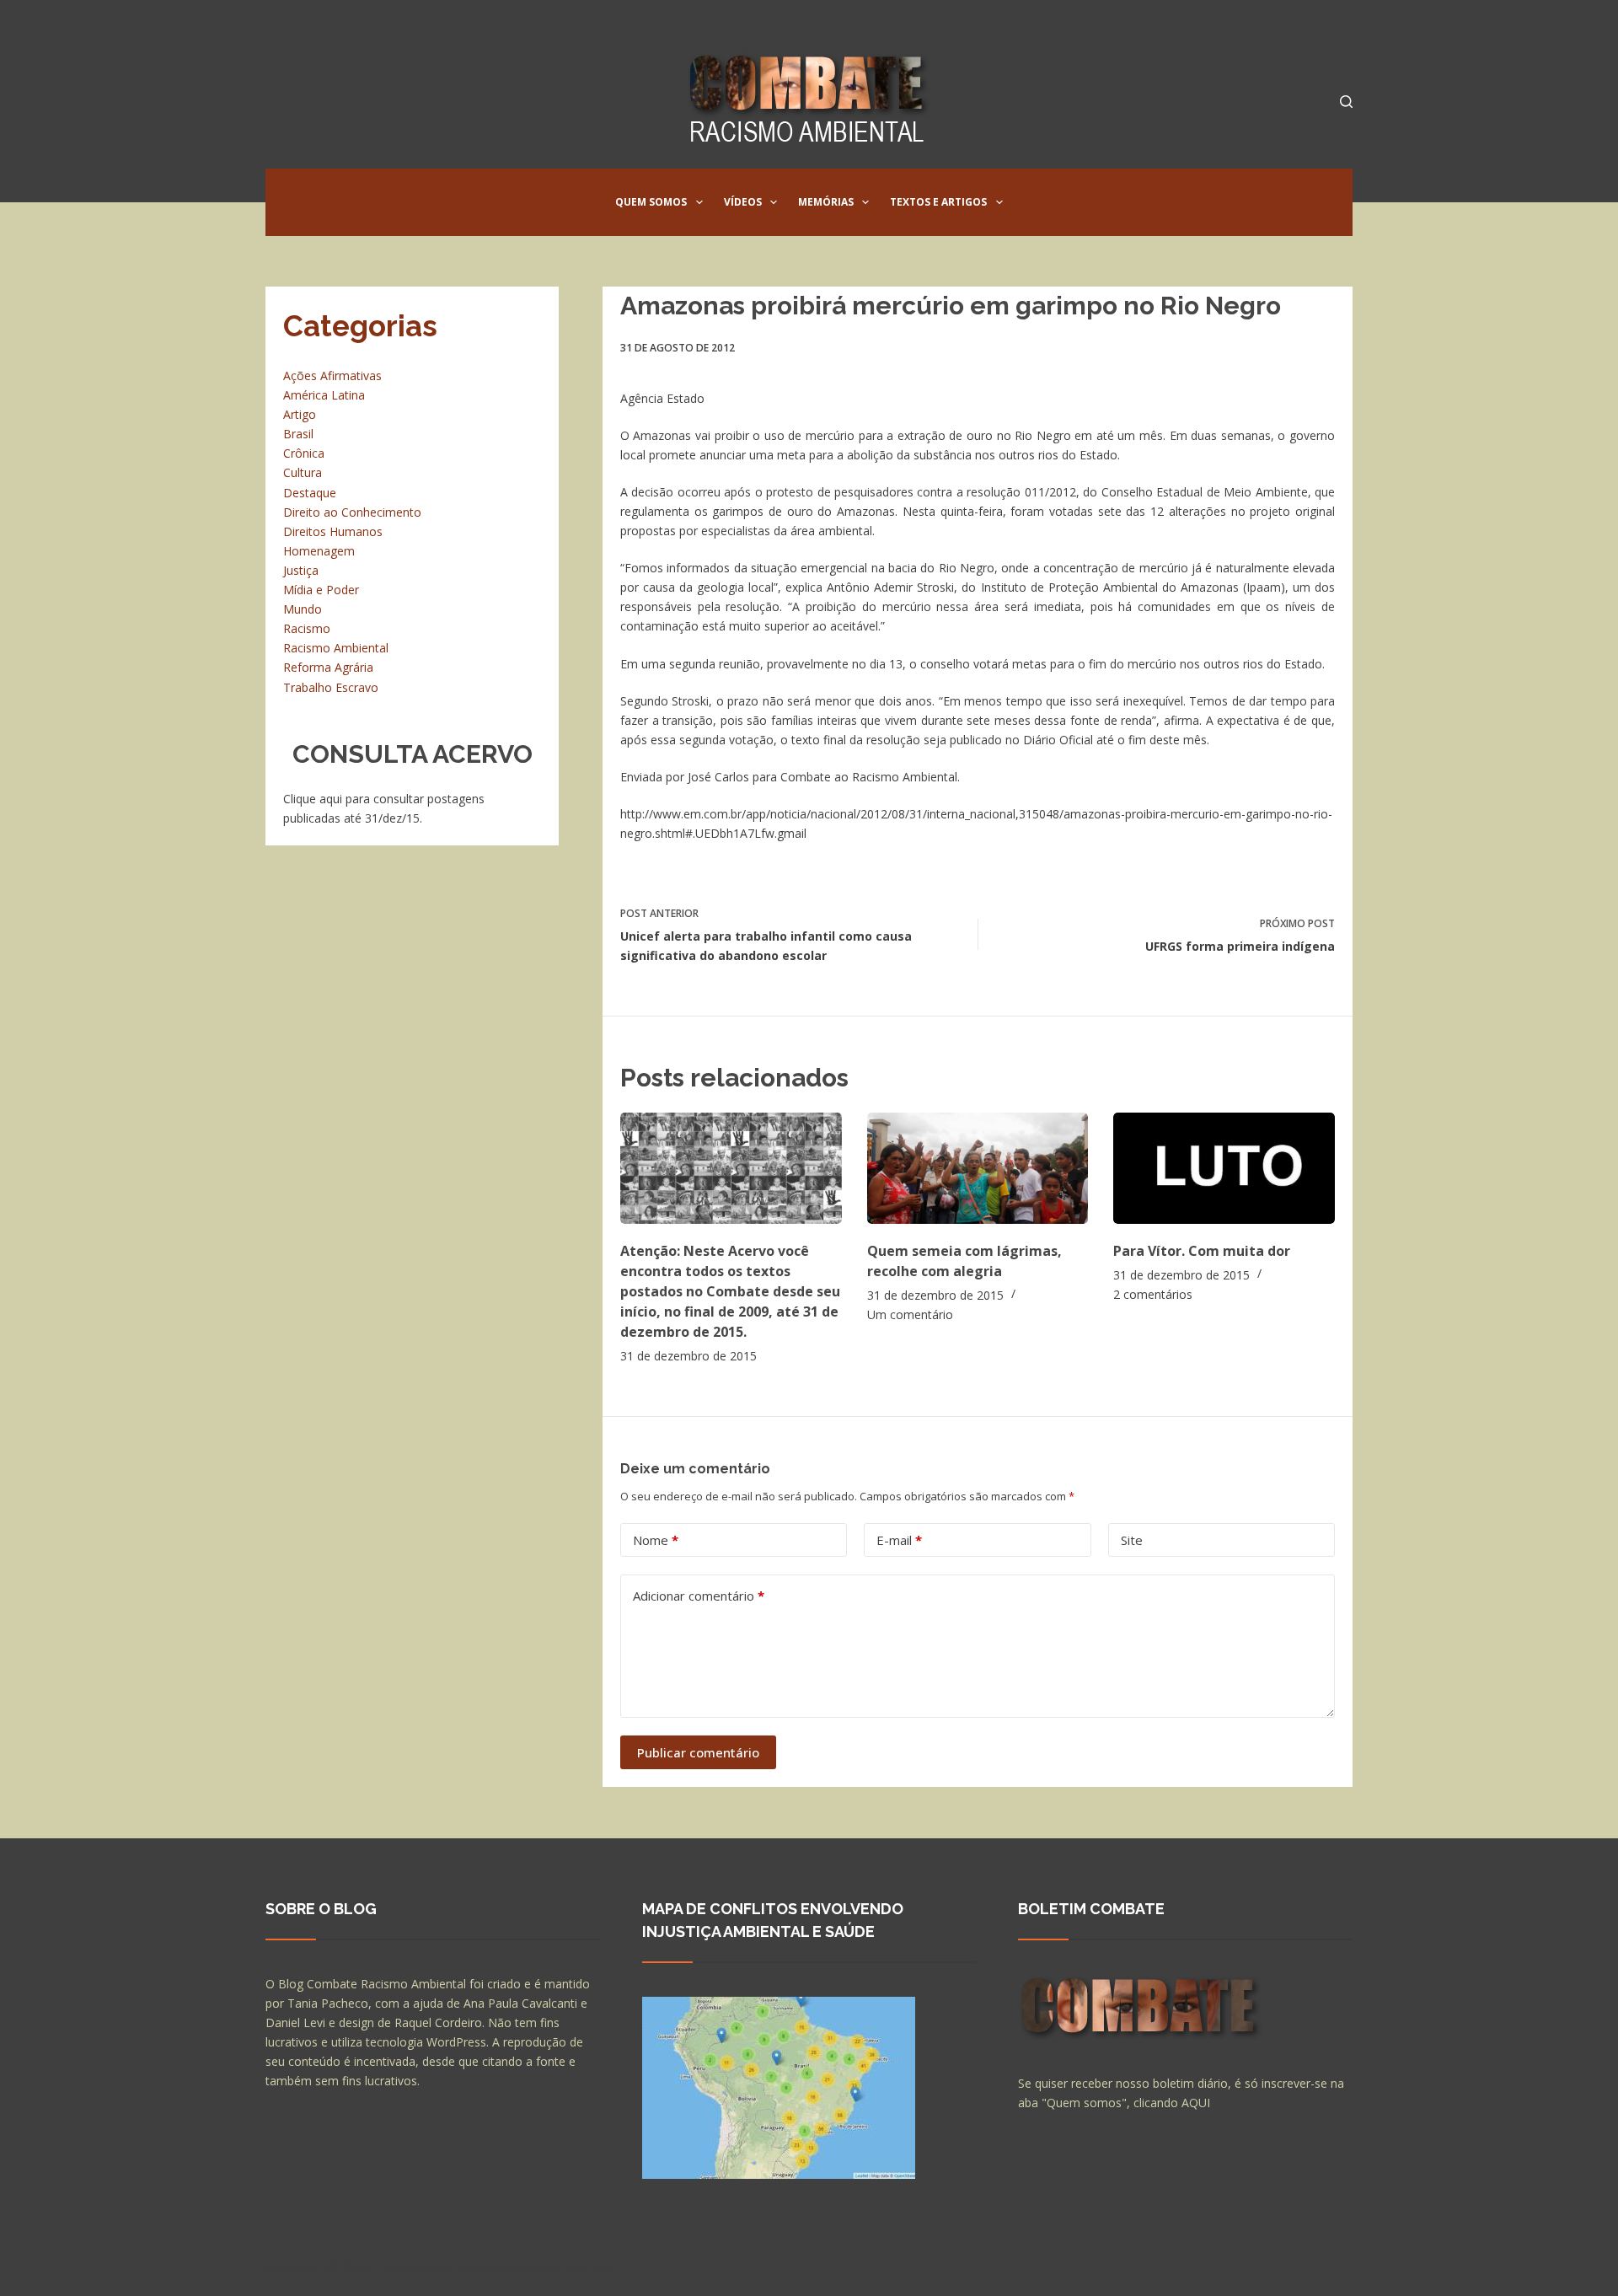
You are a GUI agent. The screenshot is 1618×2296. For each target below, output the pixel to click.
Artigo (300, 414)
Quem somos (651, 202)
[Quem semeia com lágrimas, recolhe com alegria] (978, 1168)
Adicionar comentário (699, 1596)
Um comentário (910, 1314)
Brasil (298, 434)
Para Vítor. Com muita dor (1202, 1251)
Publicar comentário (698, 1752)
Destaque (310, 493)
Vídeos (743, 202)
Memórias (826, 202)
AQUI (1196, 2103)
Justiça (301, 570)
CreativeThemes (563, 2266)
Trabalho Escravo (331, 687)
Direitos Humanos (333, 531)
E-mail (899, 1540)
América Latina (324, 395)
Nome (656, 1540)
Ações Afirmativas (332, 376)
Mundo (303, 609)
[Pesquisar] (1346, 102)
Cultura (303, 472)
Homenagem (319, 551)
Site (1132, 1540)
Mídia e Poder (321, 590)
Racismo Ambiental (336, 648)
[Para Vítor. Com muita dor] (1224, 1168)
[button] (699, 202)
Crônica (304, 453)
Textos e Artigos (938, 202)
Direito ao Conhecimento (352, 512)
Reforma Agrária (328, 667)
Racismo (307, 628)
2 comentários (1153, 1294)
